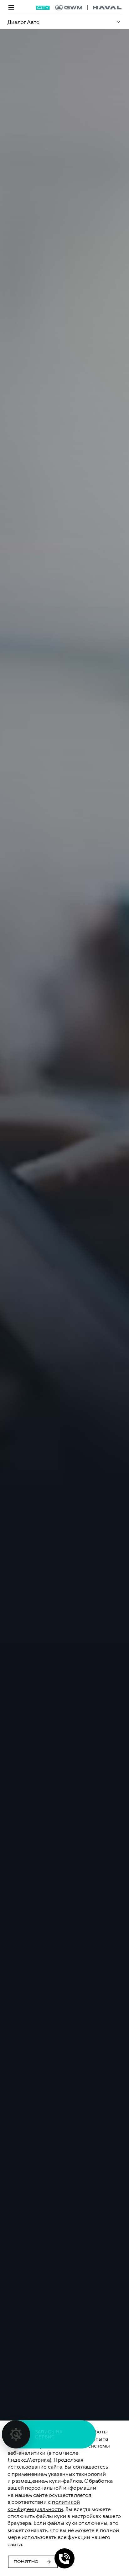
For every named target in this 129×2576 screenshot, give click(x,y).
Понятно (26, 2562)
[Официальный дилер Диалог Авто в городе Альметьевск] (88, 8)
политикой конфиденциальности (44, 2505)
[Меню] (11, 8)
